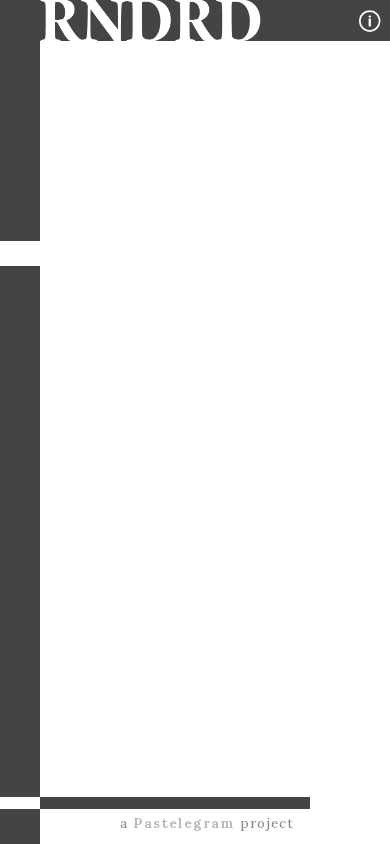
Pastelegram (184, 823)
